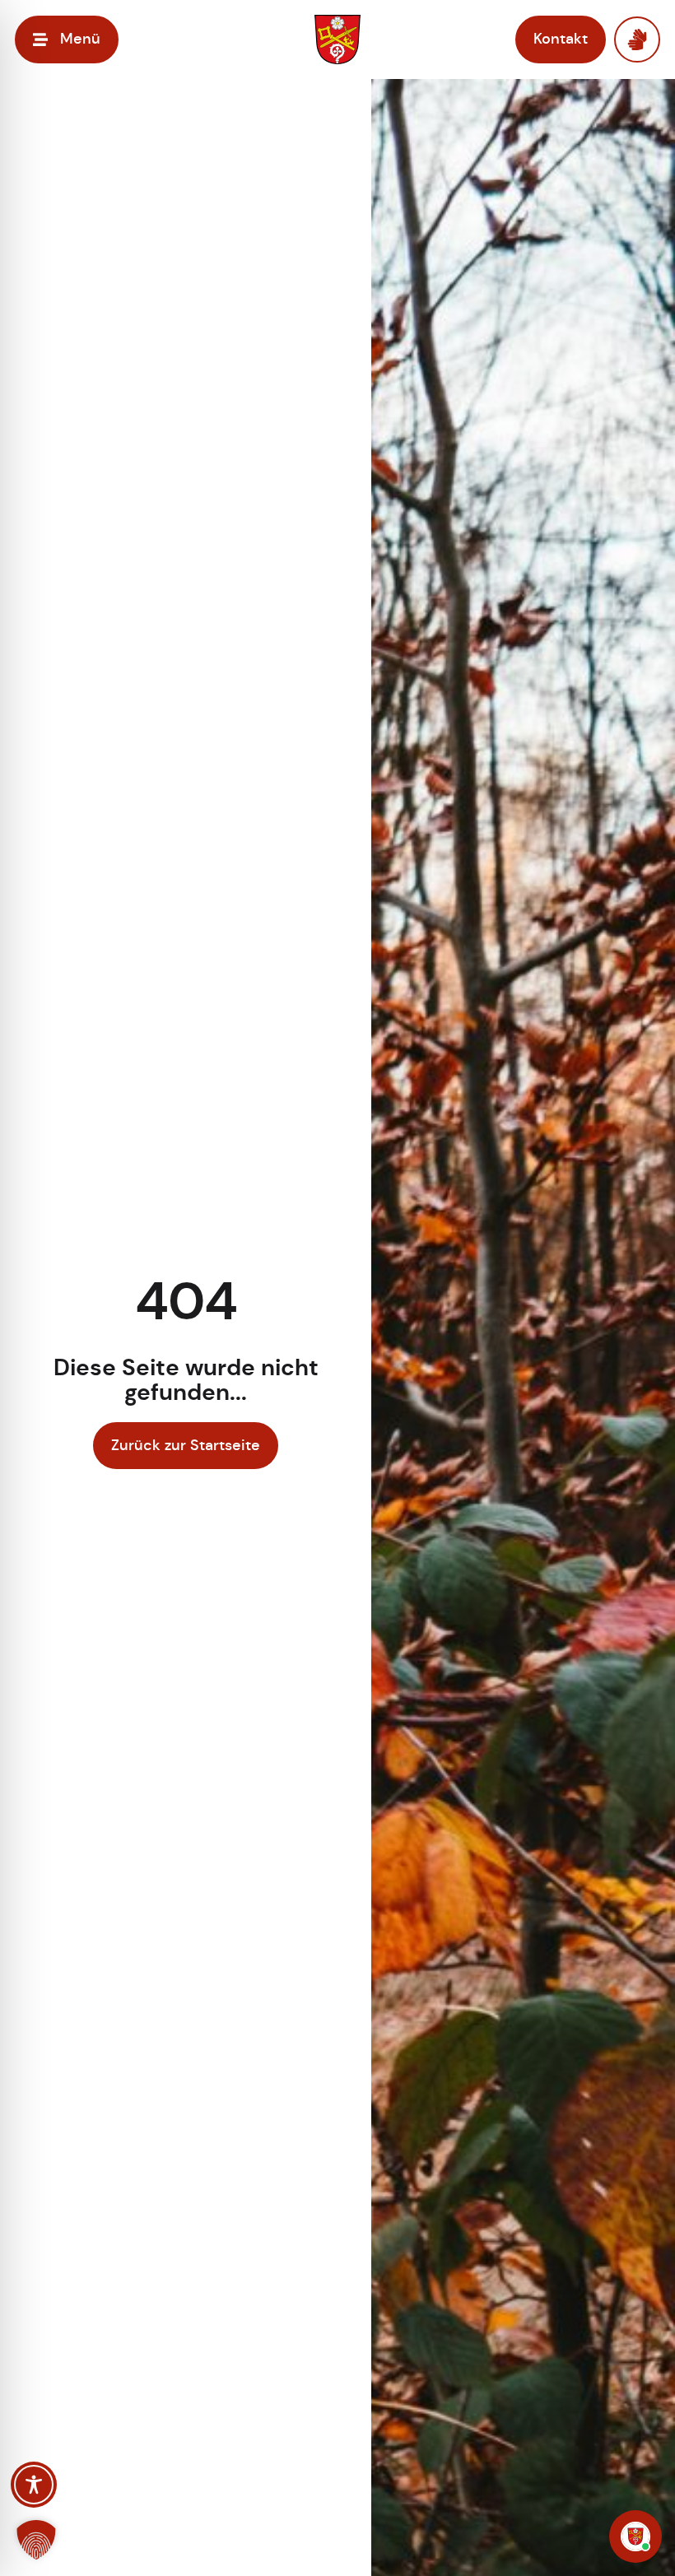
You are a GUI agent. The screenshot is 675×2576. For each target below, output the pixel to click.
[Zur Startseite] (338, 40)
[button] (36, 2540)
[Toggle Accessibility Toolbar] (34, 2485)
